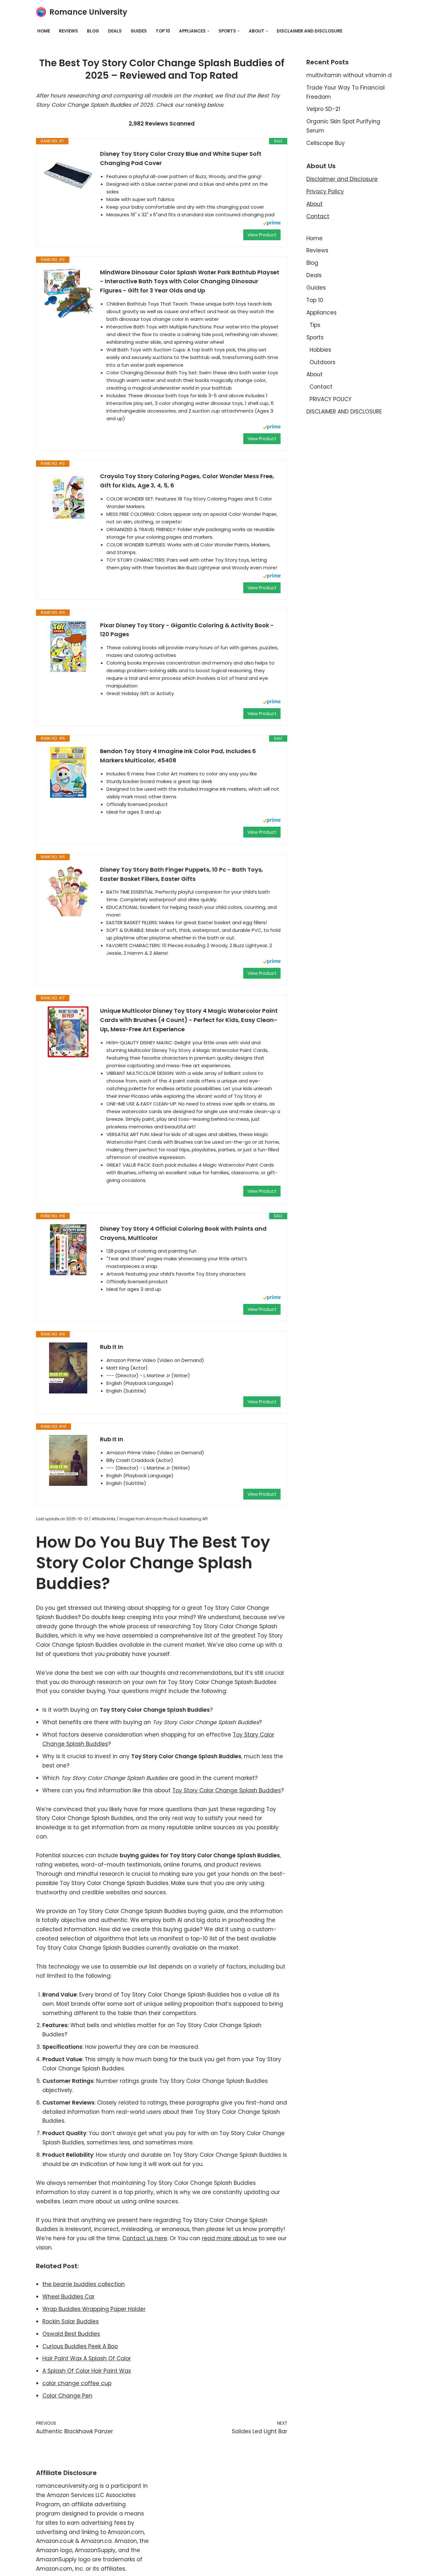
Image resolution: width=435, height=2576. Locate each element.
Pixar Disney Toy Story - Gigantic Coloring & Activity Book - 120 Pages (187, 630)
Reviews (68, 31)
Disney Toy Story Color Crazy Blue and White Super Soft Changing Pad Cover (181, 158)
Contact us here (145, 2238)
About (314, 204)
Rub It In (112, 1347)
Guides (139, 31)
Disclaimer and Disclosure (342, 179)
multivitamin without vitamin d (349, 75)
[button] (208, 31)
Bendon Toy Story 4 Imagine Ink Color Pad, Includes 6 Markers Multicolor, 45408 (178, 756)
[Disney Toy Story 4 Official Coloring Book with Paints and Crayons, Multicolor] (68, 1250)
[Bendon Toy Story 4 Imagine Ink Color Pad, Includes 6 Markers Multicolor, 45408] (68, 772)
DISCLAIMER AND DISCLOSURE (310, 31)
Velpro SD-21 (323, 109)
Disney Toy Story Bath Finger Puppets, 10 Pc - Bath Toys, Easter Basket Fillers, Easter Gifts (182, 874)
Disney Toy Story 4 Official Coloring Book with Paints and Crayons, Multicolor (183, 1233)
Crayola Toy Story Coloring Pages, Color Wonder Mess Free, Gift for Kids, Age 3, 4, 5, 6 (187, 481)
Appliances (321, 313)
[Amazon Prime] (272, 224)
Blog (93, 31)
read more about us (230, 2238)
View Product (262, 235)
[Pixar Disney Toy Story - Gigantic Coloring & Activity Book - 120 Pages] (68, 646)
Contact (318, 216)
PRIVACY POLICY (331, 399)
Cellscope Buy (326, 143)
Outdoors (322, 362)
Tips (315, 325)
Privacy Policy (325, 191)
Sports (315, 337)
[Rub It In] (68, 1368)
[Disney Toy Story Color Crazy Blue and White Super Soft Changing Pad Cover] (68, 175)
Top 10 (163, 31)
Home (44, 31)
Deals (115, 31)
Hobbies (320, 350)
